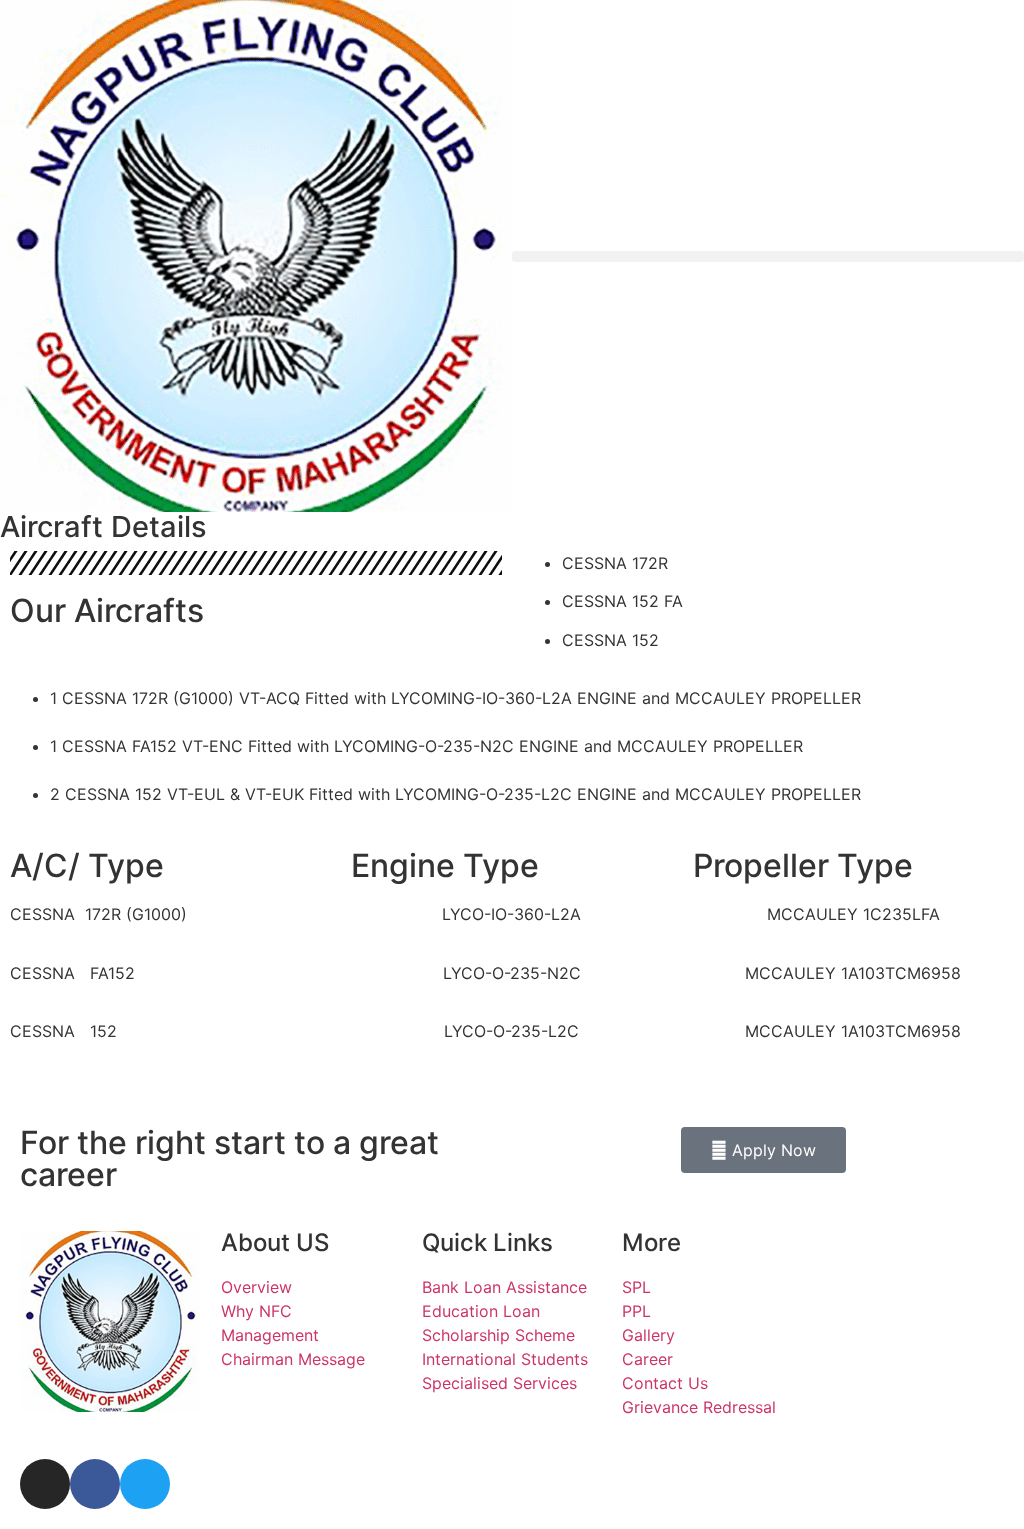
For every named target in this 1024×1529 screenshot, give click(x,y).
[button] (768, 256)
